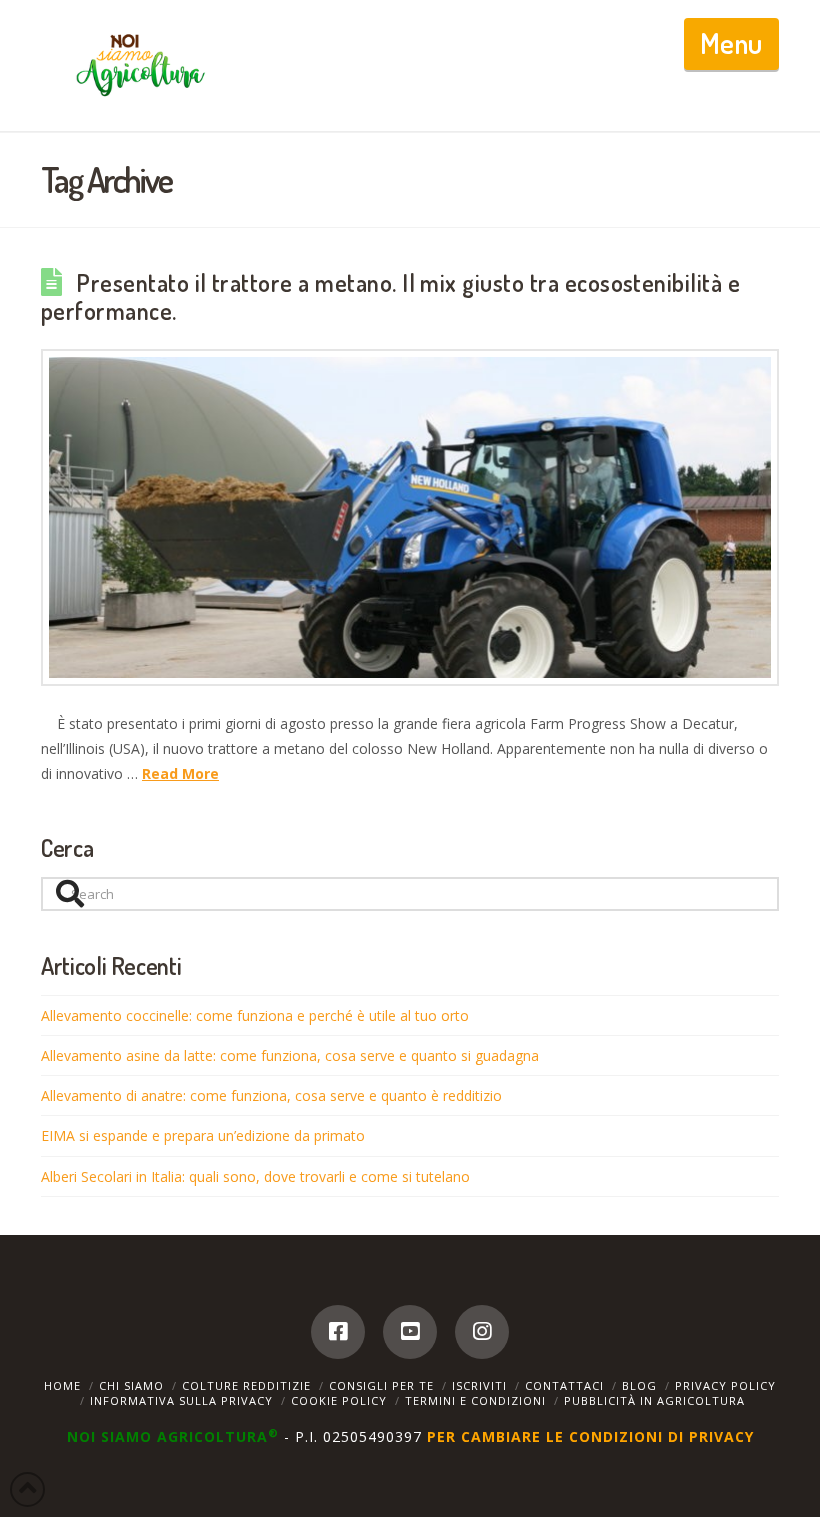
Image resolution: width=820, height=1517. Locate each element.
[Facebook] (338, 1332)
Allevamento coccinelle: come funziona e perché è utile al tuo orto (255, 1015)
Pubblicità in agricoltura (654, 1400)
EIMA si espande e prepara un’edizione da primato (203, 1135)
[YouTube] (410, 1332)
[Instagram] (482, 1332)
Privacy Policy (725, 1385)
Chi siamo (131, 1385)
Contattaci (564, 1385)
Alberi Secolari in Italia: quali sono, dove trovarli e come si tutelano (255, 1176)
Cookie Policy (339, 1400)
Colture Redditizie (246, 1385)
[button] (731, 44)
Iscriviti (479, 1385)
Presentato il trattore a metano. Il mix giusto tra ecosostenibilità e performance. (390, 297)
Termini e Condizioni (475, 1400)
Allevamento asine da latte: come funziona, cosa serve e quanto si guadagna (290, 1055)
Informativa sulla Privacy (181, 1400)
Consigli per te (381, 1385)
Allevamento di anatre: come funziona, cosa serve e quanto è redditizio (271, 1095)
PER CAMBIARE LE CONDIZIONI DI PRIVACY (590, 1436)
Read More (180, 773)
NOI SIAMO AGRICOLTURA (173, 1436)
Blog (639, 1385)
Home (62, 1385)
